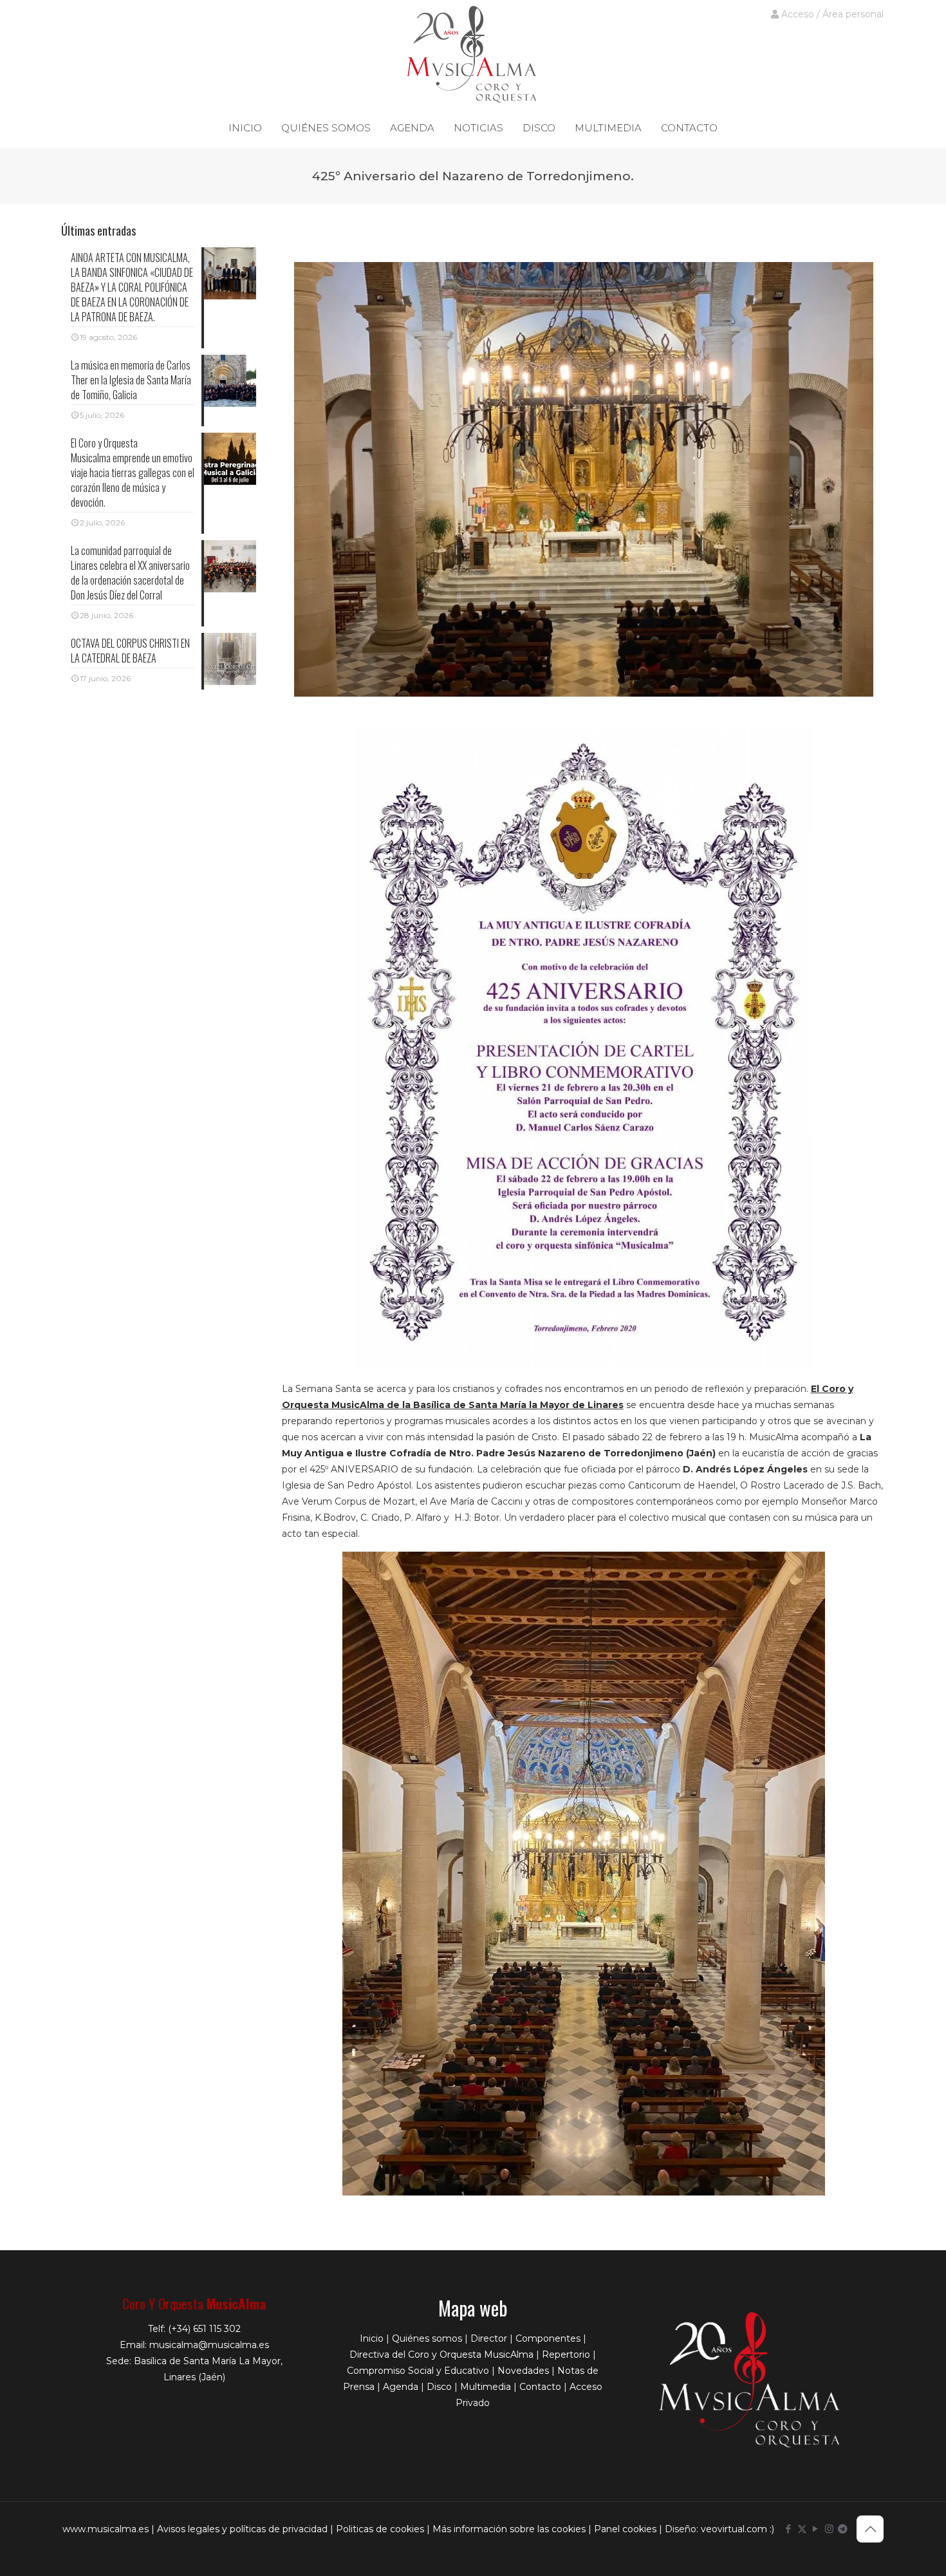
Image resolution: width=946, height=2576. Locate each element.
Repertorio (566, 2355)
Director (489, 2338)
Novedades (523, 2371)
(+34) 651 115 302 (204, 2329)
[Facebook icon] (789, 2529)
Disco (439, 2387)
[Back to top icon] (870, 2529)
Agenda (401, 2387)
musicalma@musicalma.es (209, 2345)
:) (772, 2529)
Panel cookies (625, 2529)
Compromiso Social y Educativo (418, 2371)
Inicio (372, 2338)
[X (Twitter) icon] (802, 2529)
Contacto (540, 2387)
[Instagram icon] (829, 2529)
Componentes (548, 2338)
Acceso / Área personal (831, 14)
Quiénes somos (427, 2338)
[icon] (843, 2529)
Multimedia (486, 2387)
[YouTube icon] (816, 2529)
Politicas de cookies (380, 2529)
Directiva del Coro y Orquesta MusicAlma (441, 2355)
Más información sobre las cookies (509, 2529)
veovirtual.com (735, 2529)
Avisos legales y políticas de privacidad (242, 2529)
